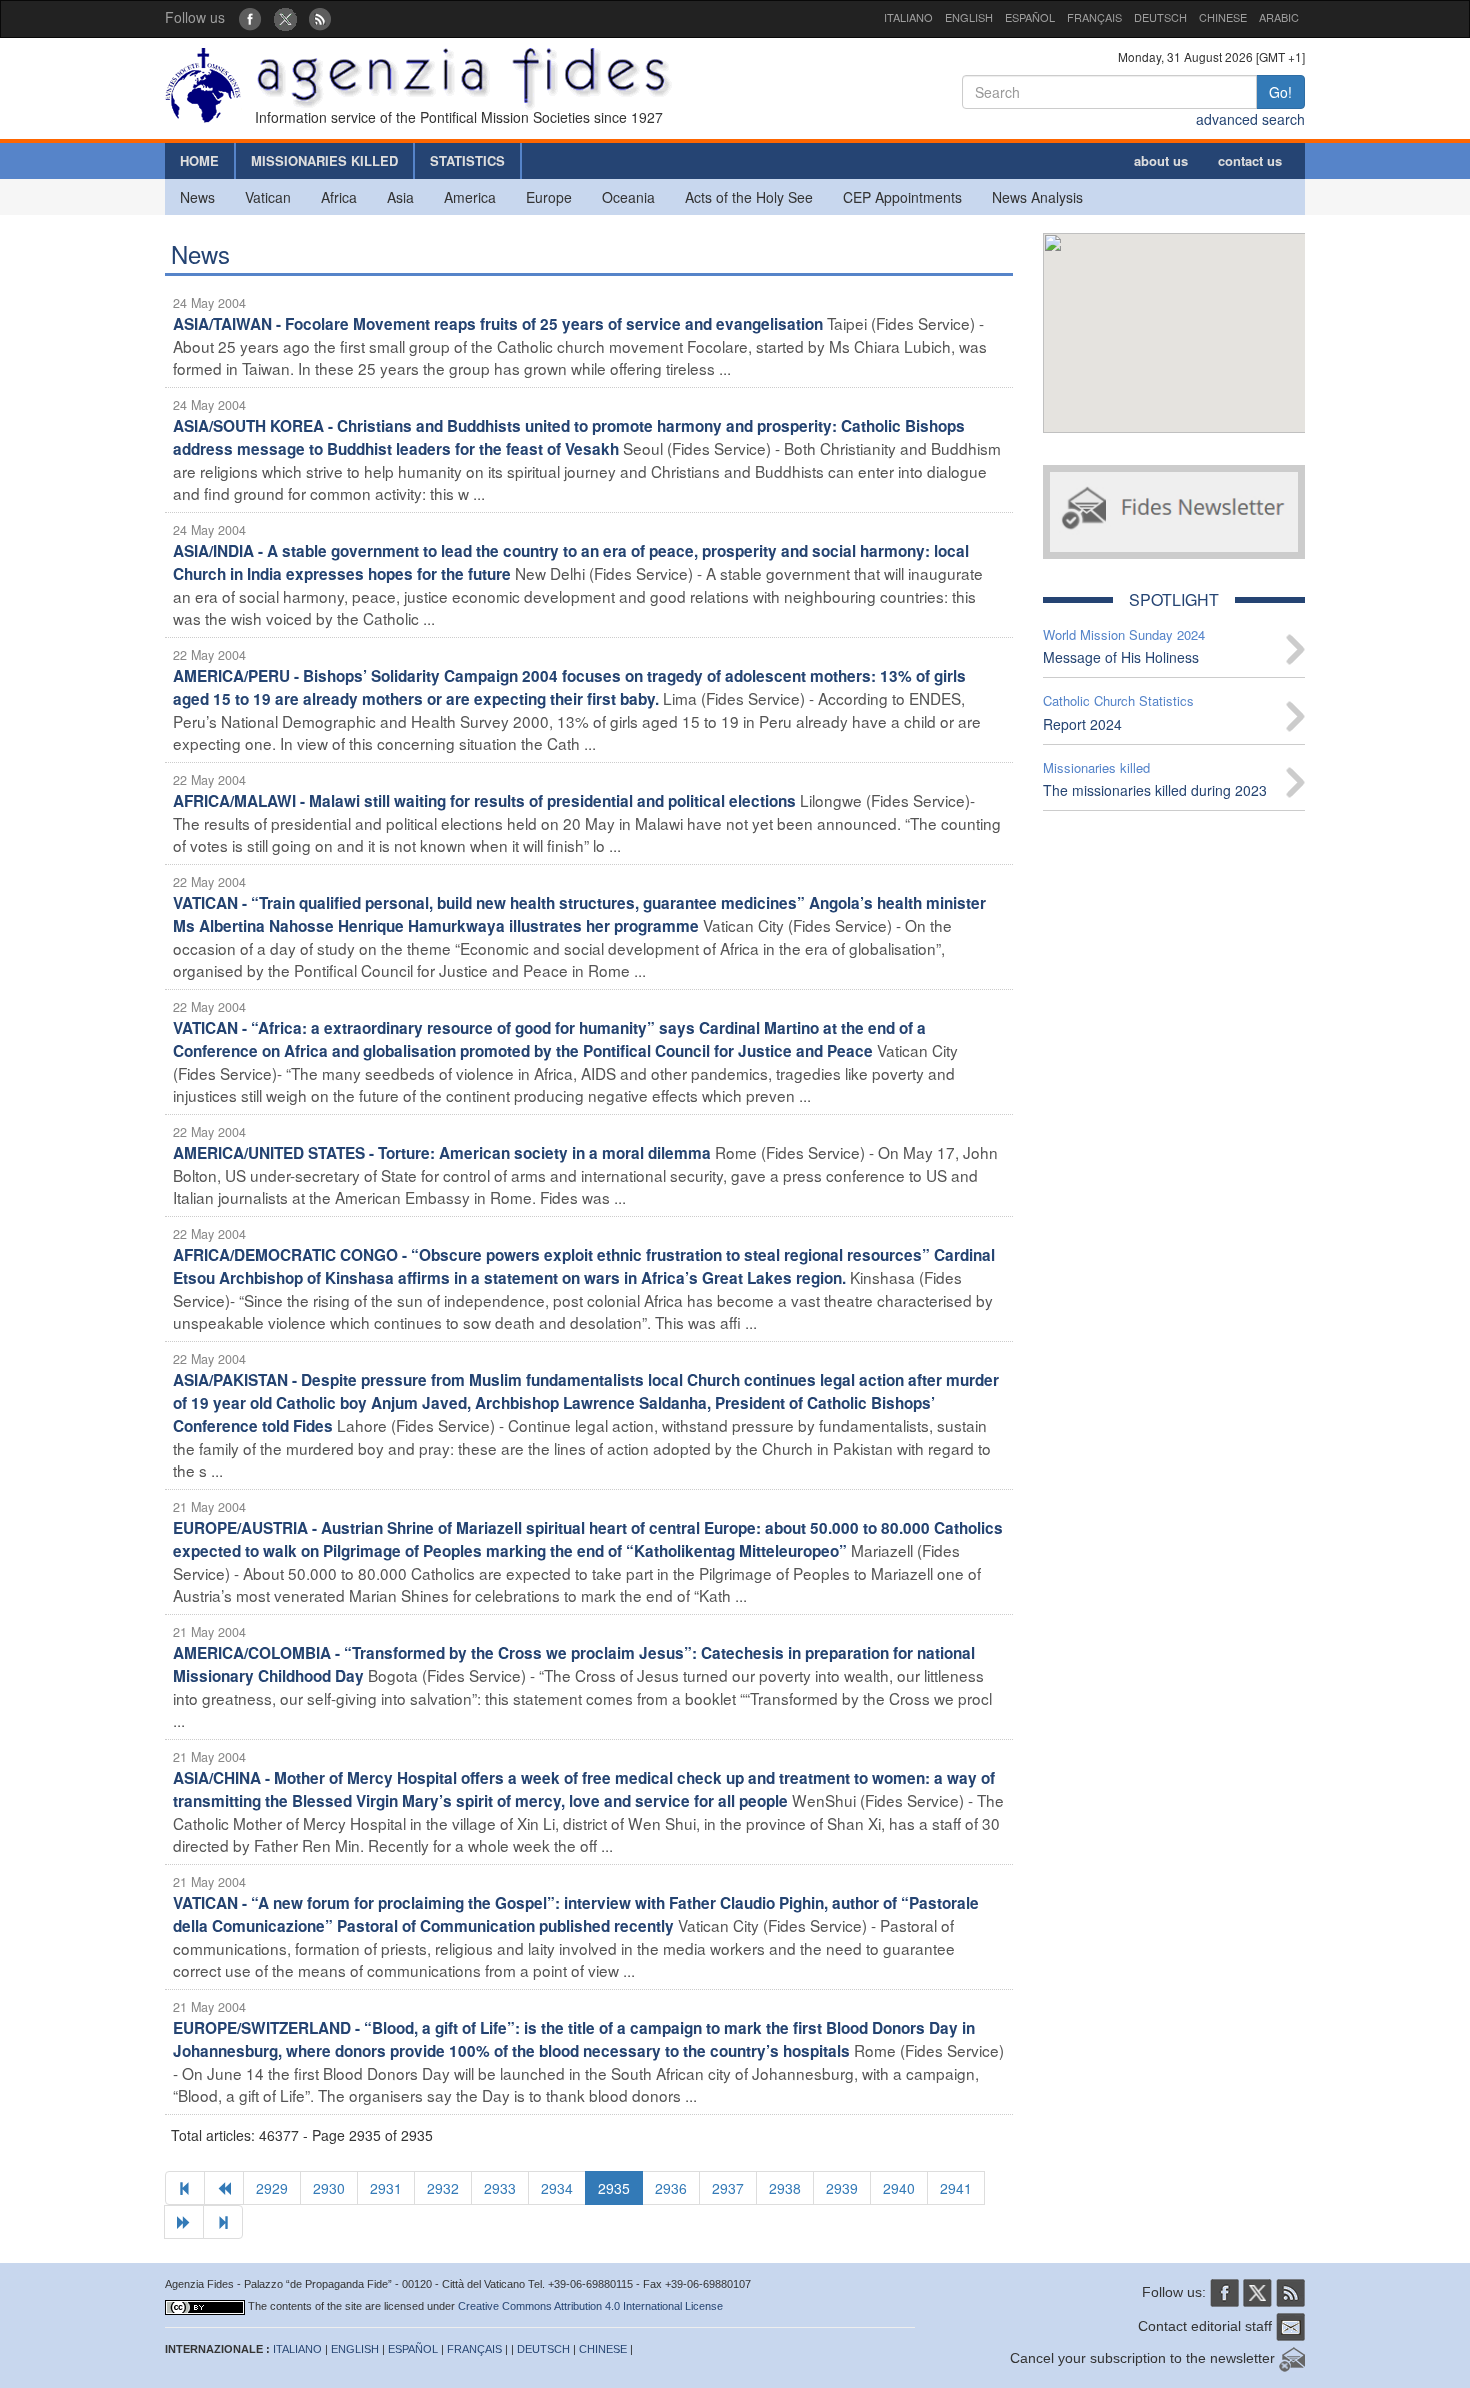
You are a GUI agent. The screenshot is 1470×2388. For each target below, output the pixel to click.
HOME (199, 160)
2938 (785, 2188)
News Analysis (1037, 197)
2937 (728, 2188)
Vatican (268, 197)
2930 (329, 2188)
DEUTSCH (1160, 17)
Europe (549, 197)
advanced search (1250, 119)
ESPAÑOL (1030, 17)
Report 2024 (1082, 724)
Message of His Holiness (1121, 657)
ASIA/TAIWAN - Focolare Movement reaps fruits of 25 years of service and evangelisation (498, 324)
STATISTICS (467, 160)
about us (1161, 160)
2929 (272, 2188)
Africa (339, 197)
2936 (671, 2188)
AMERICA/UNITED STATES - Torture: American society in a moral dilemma (442, 1153)
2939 (842, 2188)
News (197, 197)
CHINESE (1223, 17)
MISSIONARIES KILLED (324, 160)
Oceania (628, 197)
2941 (956, 2188)
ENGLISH (969, 17)
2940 (899, 2188)
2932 (443, 2188)
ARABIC (1279, 17)
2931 (386, 2188)
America (470, 197)
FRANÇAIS (1094, 17)
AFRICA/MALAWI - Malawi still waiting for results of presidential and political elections (484, 801)
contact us (1250, 160)
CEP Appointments (902, 197)
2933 (500, 2188)
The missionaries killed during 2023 (1155, 790)
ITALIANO (908, 17)
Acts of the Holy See (749, 197)
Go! (1280, 92)
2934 (557, 2188)
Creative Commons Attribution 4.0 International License (590, 2306)
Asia (400, 197)
